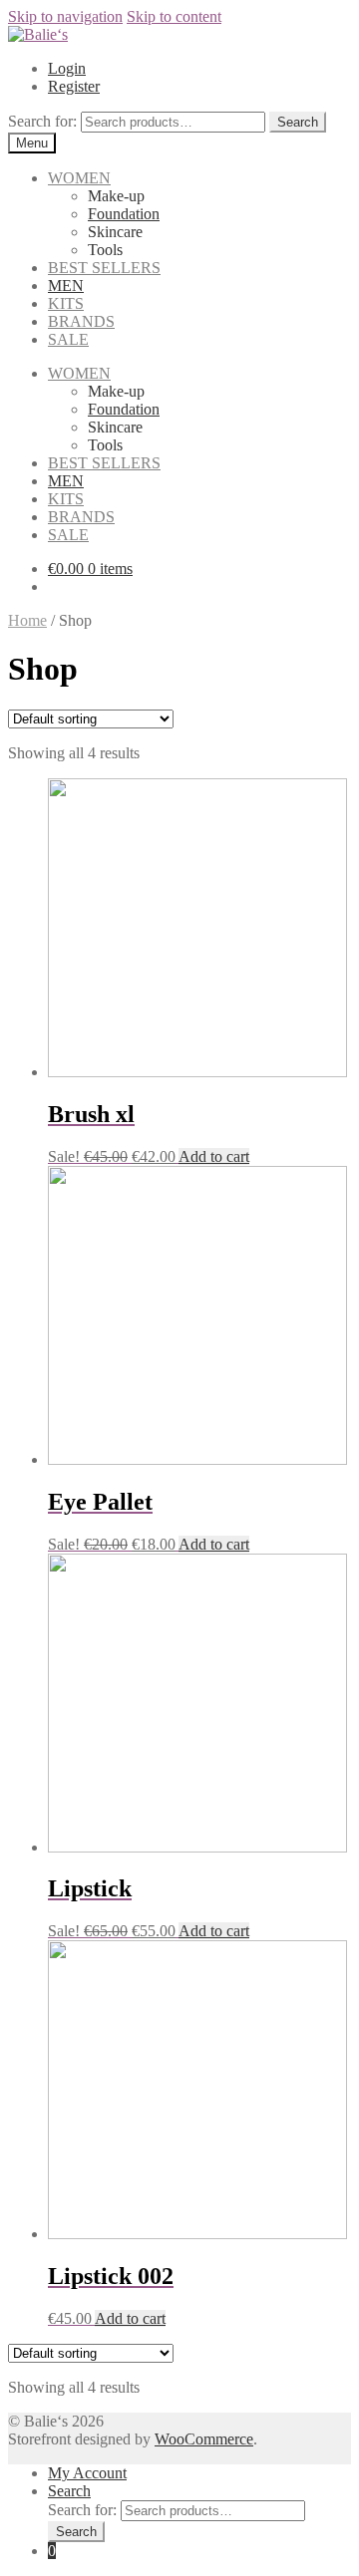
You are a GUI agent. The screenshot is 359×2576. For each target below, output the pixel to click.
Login (67, 68)
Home (27, 620)
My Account (87, 2473)
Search (69, 2491)
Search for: (42, 121)
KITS (66, 303)
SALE (68, 339)
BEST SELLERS (104, 268)
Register (74, 86)
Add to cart (214, 1156)
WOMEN (79, 178)
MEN (66, 286)
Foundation (124, 214)
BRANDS (81, 321)
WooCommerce (204, 2439)
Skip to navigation (65, 16)
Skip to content (174, 16)
